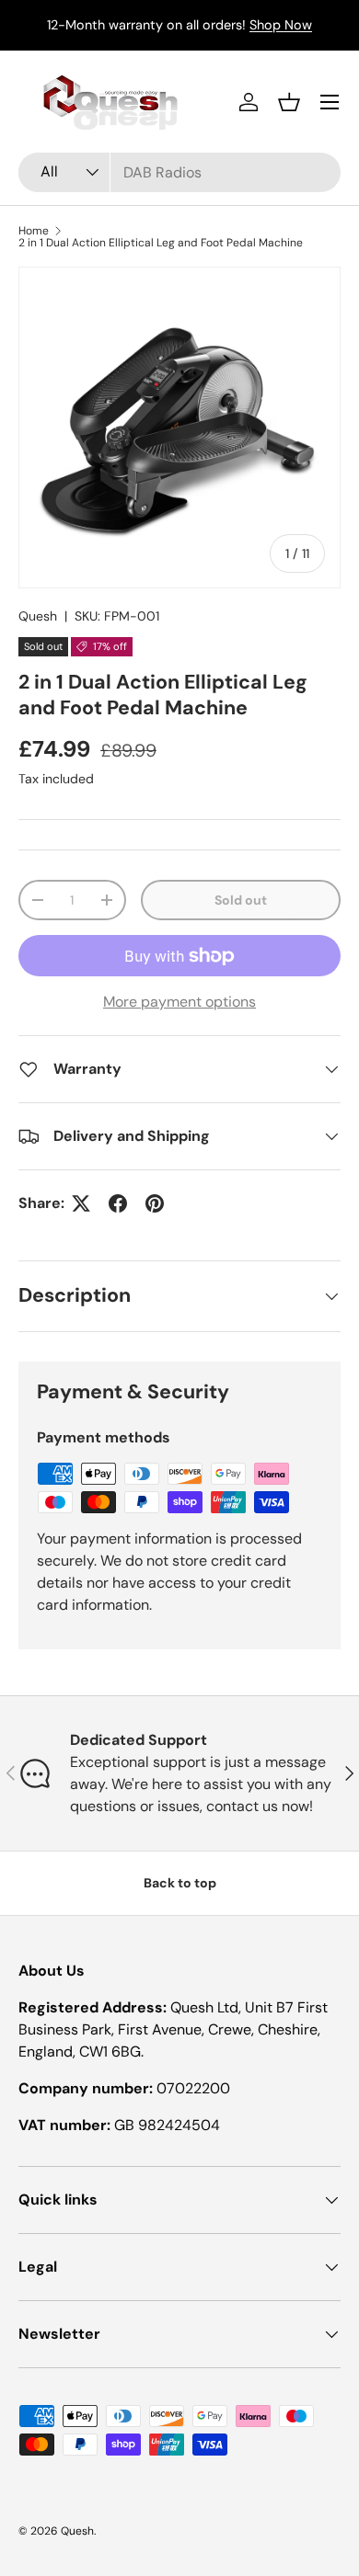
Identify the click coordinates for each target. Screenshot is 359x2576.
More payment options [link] (179, 1002)
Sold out (241, 900)
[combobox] (179, 172)
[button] (289, 102)
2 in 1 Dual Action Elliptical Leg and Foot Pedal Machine (161, 243)
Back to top (180, 1883)
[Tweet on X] (81, 1203)
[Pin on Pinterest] (155, 1203)
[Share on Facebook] (118, 1203)
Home (34, 231)
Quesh (38, 616)
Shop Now (281, 25)
